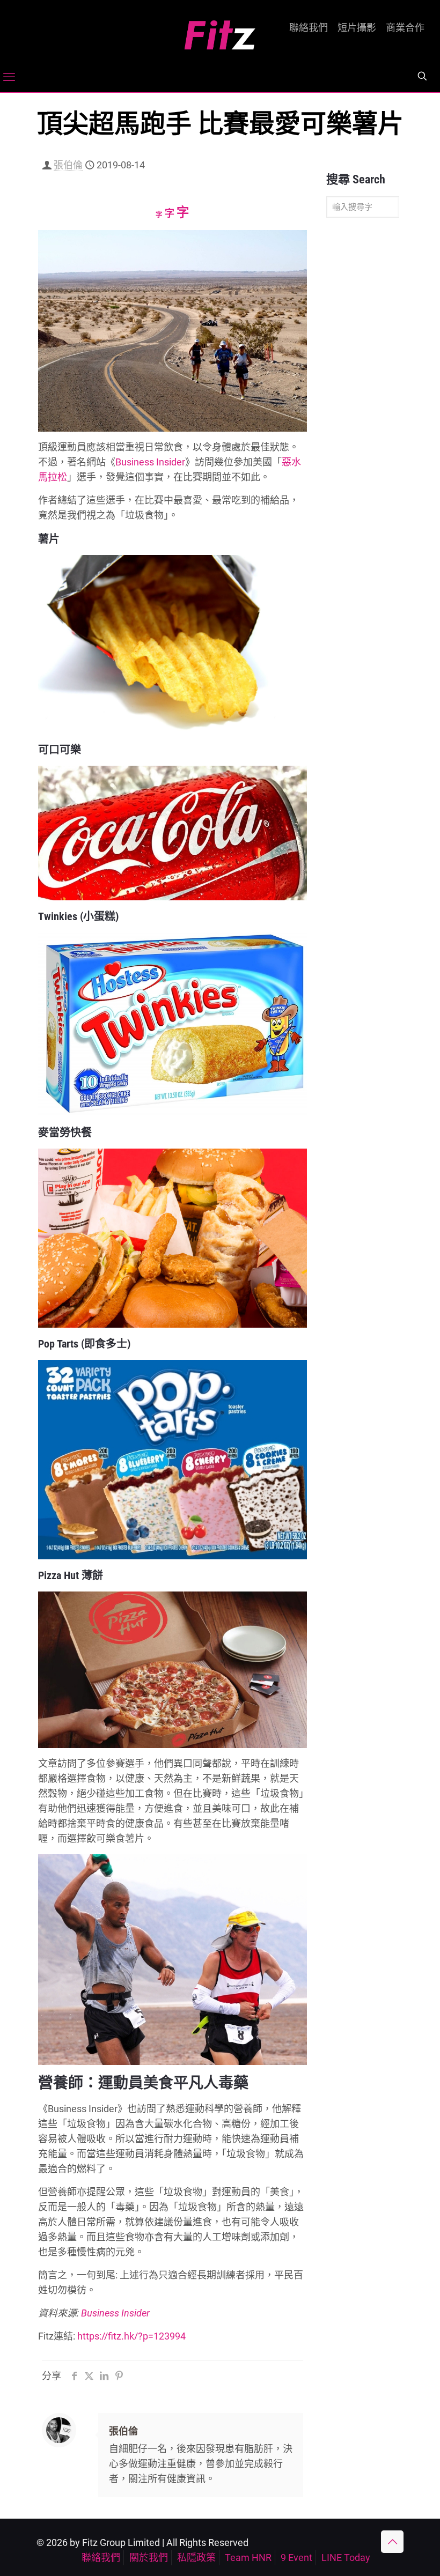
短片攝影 (357, 28)
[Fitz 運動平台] (220, 31)
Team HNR (248, 2558)
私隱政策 (196, 2558)
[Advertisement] (363, 395)
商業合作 (405, 28)
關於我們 (149, 2558)
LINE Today (346, 2558)
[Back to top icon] (392, 2542)
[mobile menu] (9, 77)
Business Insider (150, 462)
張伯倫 (68, 165)
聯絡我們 (309, 28)
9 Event (296, 2558)
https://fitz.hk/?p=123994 (131, 2336)
